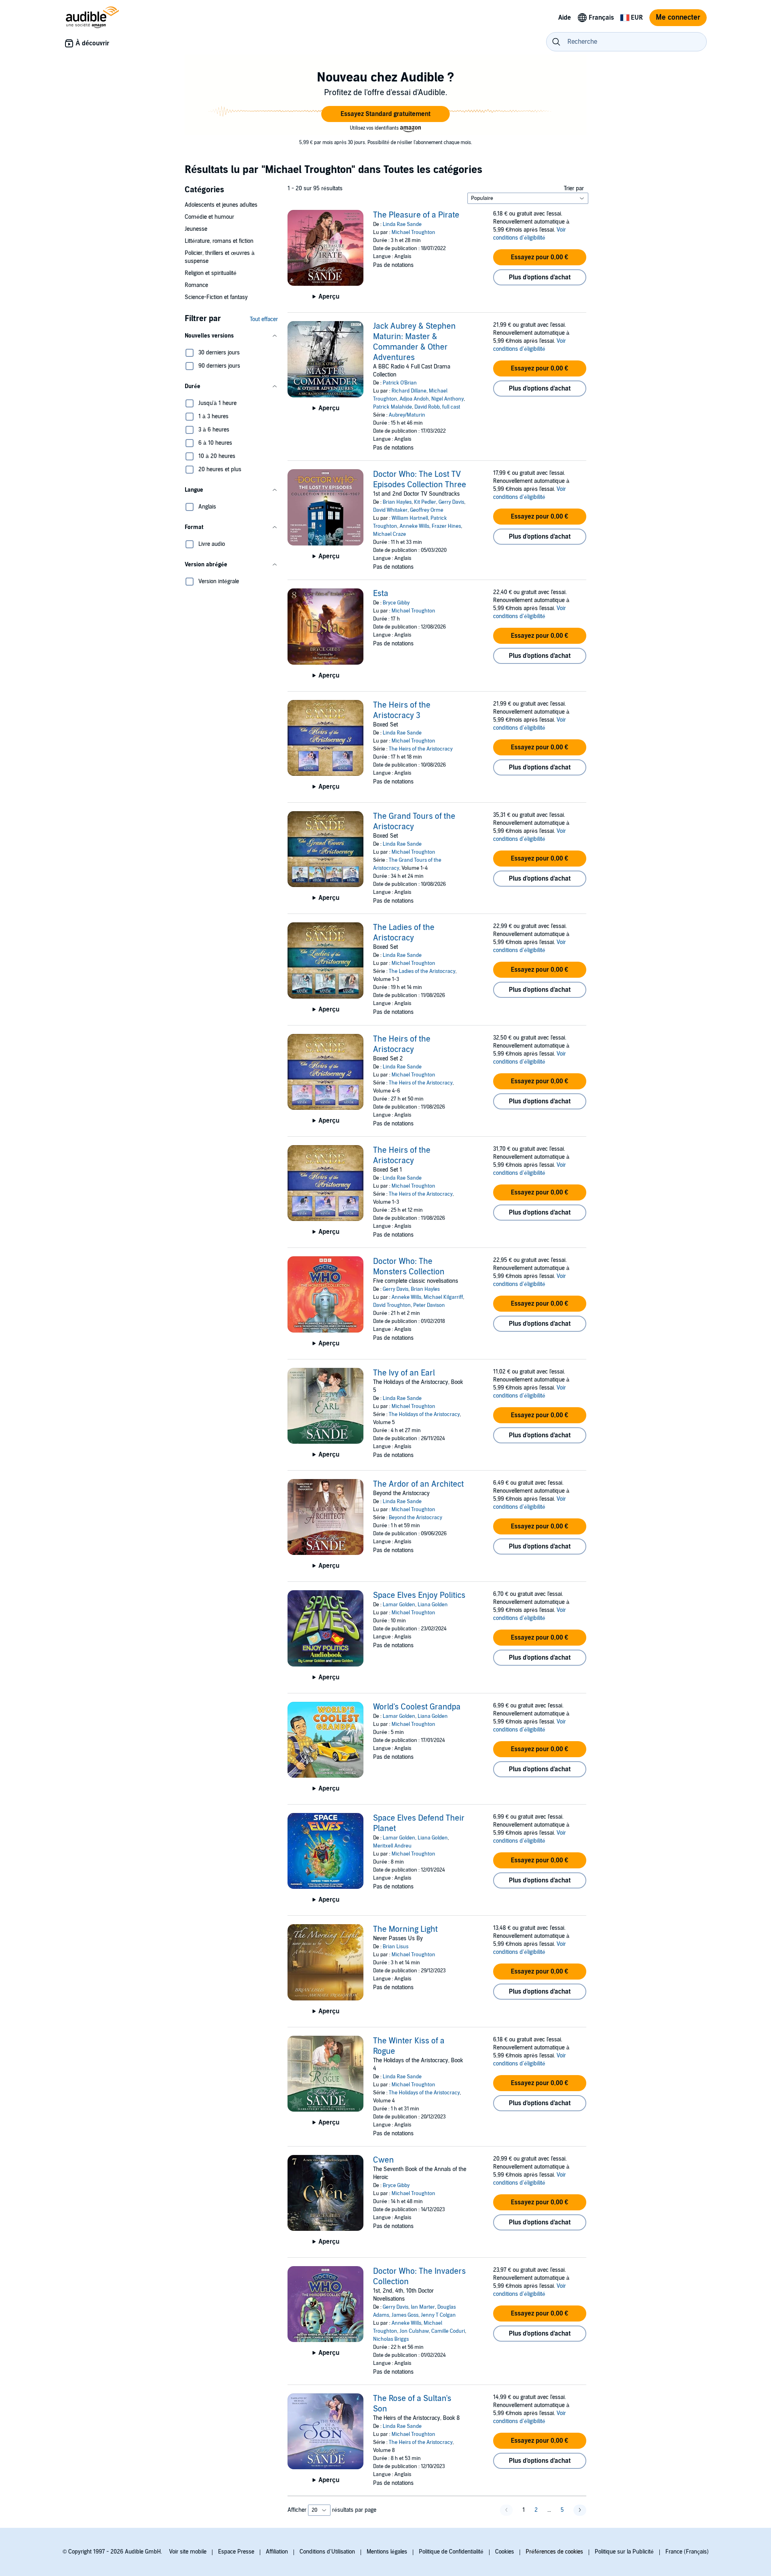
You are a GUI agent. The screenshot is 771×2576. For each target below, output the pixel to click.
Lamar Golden (399, 1605)
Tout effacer (264, 319)
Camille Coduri (448, 2331)
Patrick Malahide (393, 407)
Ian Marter (423, 2307)
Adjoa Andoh (414, 399)
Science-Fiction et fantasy (216, 297)
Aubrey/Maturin (407, 415)
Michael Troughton (413, 232)
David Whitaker (390, 510)
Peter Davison (429, 1305)
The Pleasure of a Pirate (416, 215)
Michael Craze (390, 534)
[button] (385, 114)
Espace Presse (236, 2552)
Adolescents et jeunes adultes (221, 205)
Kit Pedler (425, 502)
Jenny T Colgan (438, 2315)
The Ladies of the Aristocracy (422, 971)
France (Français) (687, 2552)
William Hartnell (410, 518)
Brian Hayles (397, 502)
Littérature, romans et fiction (219, 241)
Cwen (383, 2160)
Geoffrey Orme (427, 510)
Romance (196, 285)
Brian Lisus (396, 1947)
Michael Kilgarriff (443, 1297)
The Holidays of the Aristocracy (424, 1414)
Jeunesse (196, 229)
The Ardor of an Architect (418, 1484)
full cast (451, 407)
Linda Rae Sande (402, 224)
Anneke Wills (414, 526)
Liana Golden (433, 1605)
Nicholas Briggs (391, 2339)
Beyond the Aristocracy (415, 1518)
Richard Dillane (409, 391)
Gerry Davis (451, 502)
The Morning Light (405, 1929)
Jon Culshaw (414, 2331)
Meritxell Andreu (392, 1846)
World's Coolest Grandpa (417, 1707)
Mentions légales (387, 2552)
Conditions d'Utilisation (327, 2552)
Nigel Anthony (448, 399)
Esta (381, 594)
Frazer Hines (446, 526)
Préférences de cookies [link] (554, 2552)
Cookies (505, 2552)
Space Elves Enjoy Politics (419, 1595)
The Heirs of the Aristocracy (421, 749)
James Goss (405, 2315)
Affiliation (277, 2552)
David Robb (427, 407)
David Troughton (392, 1305)
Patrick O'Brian (400, 383)
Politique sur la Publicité (624, 2552)
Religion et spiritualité (211, 273)
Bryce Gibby (396, 603)
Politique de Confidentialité (451, 2552)
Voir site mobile (188, 2552)
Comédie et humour (209, 217)
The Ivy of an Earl (404, 1373)
